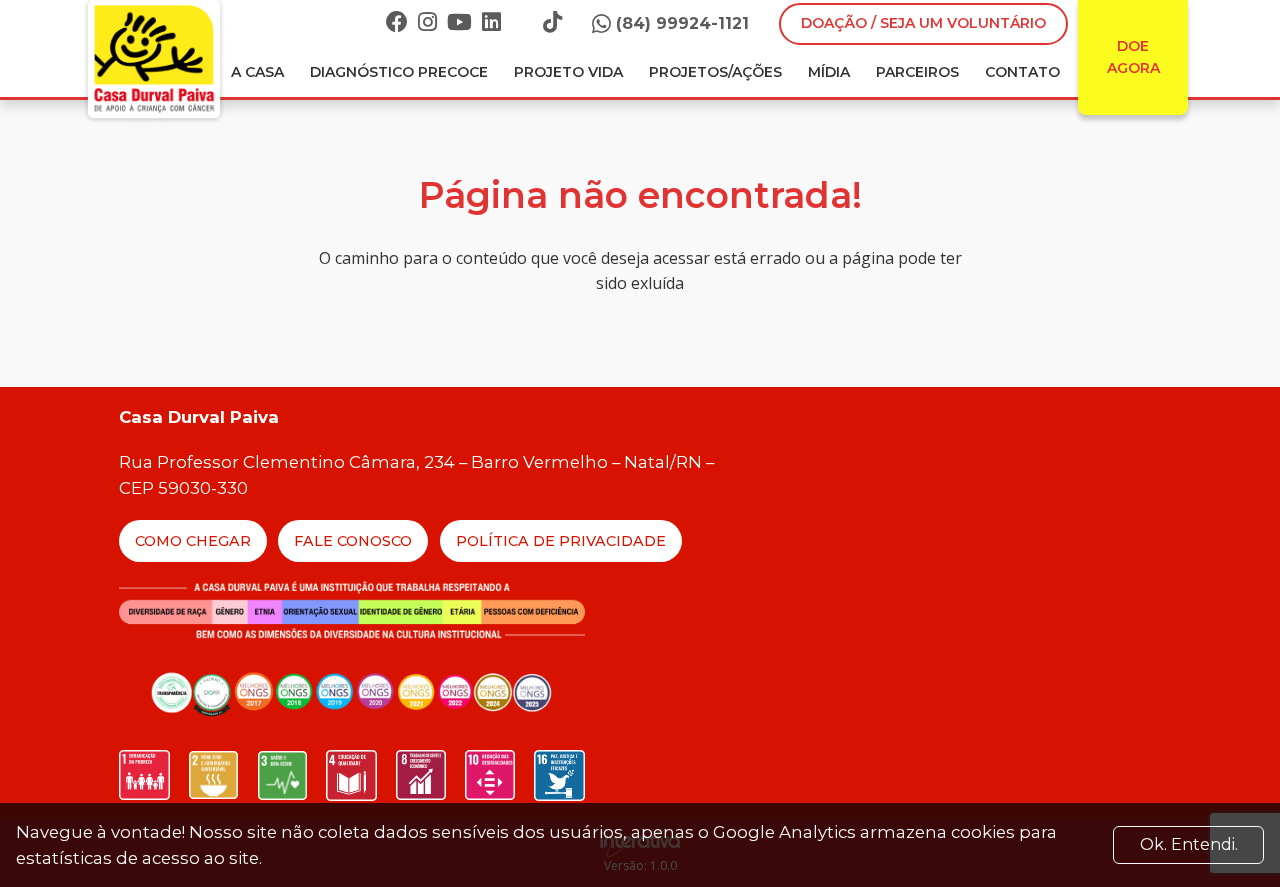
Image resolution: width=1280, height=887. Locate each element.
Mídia (829, 72)
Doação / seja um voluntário (923, 23)
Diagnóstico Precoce (399, 72)
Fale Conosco (353, 541)
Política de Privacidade (561, 541)
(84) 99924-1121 (682, 23)
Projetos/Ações (715, 72)
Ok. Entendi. (1189, 844)
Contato (1022, 72)
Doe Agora (1133, 57)
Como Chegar (193, 541)
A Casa (257, 72)
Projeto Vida (568, 72)
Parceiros (917, 72)
